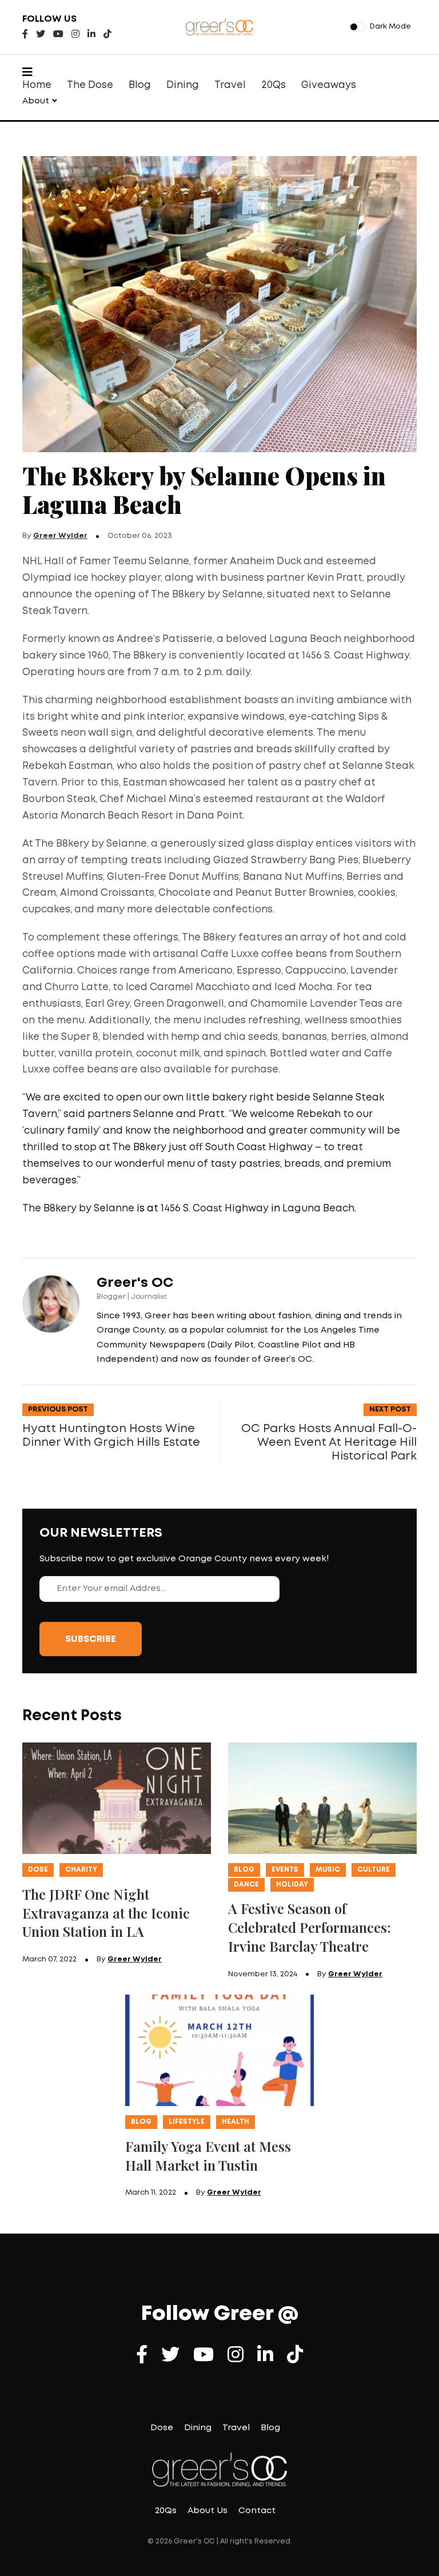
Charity (81, 1870)
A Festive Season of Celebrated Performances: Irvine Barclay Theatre (310, 1927)
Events (285, 1870)
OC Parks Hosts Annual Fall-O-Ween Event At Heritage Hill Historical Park (329, 1442)
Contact (257, 2511)
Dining (183, 85)
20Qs (274, 85)
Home (37, 85)
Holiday (292, 1885)
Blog (140, 85)
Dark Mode (390, 27)
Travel (230, 85)
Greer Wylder (60, 536)
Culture (374, 1870)
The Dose (90, 85)
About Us (207, 2511)
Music (328, 1870)
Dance (246, 1885)
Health (236, 2122)
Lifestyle (187, 2122)
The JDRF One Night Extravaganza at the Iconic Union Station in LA (106, 1913)
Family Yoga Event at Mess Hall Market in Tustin (208, 2156)
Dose (38, 1870)
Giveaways (329, 85)
